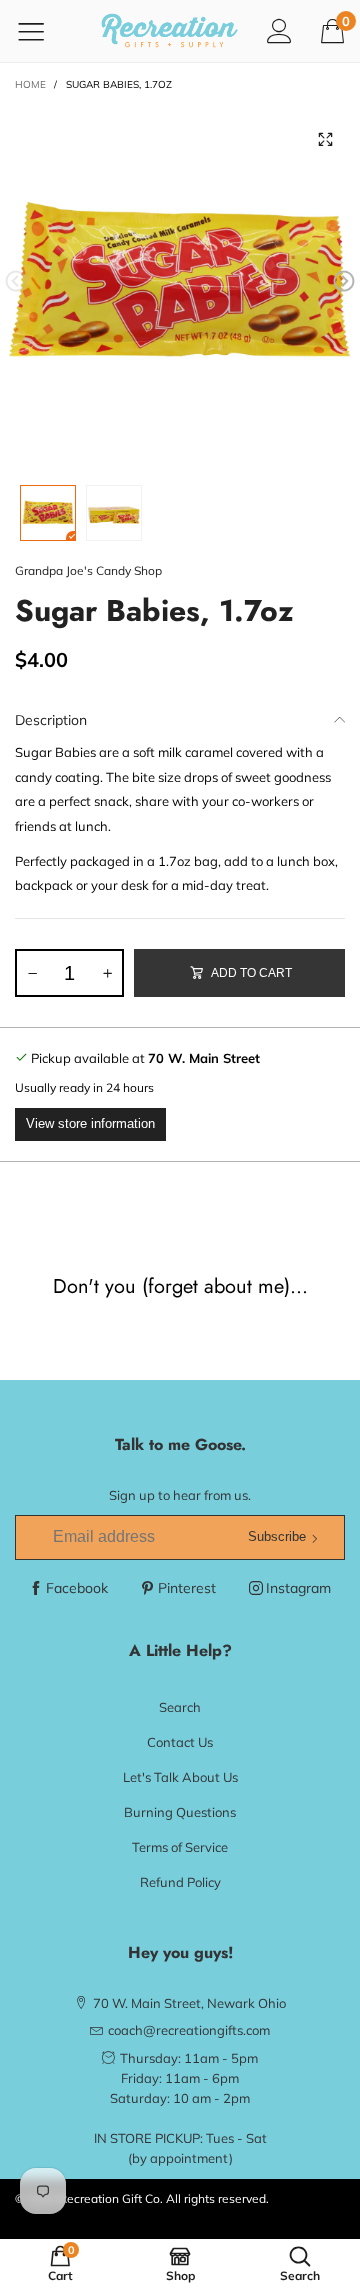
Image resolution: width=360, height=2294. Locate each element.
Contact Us (180, 1742)
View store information (90, 1123)
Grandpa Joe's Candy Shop (88, 570)
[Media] (325, 140)
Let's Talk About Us (180, 1777)
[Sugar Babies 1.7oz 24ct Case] (180, 285)
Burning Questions (180, 1812)
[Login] (279, 30)
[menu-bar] (43, 31)
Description (51, 720)
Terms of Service (180, 1847)
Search (180, 1707)
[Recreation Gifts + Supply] (169, 31)
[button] (16, 281)
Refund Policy (180, 1882)
